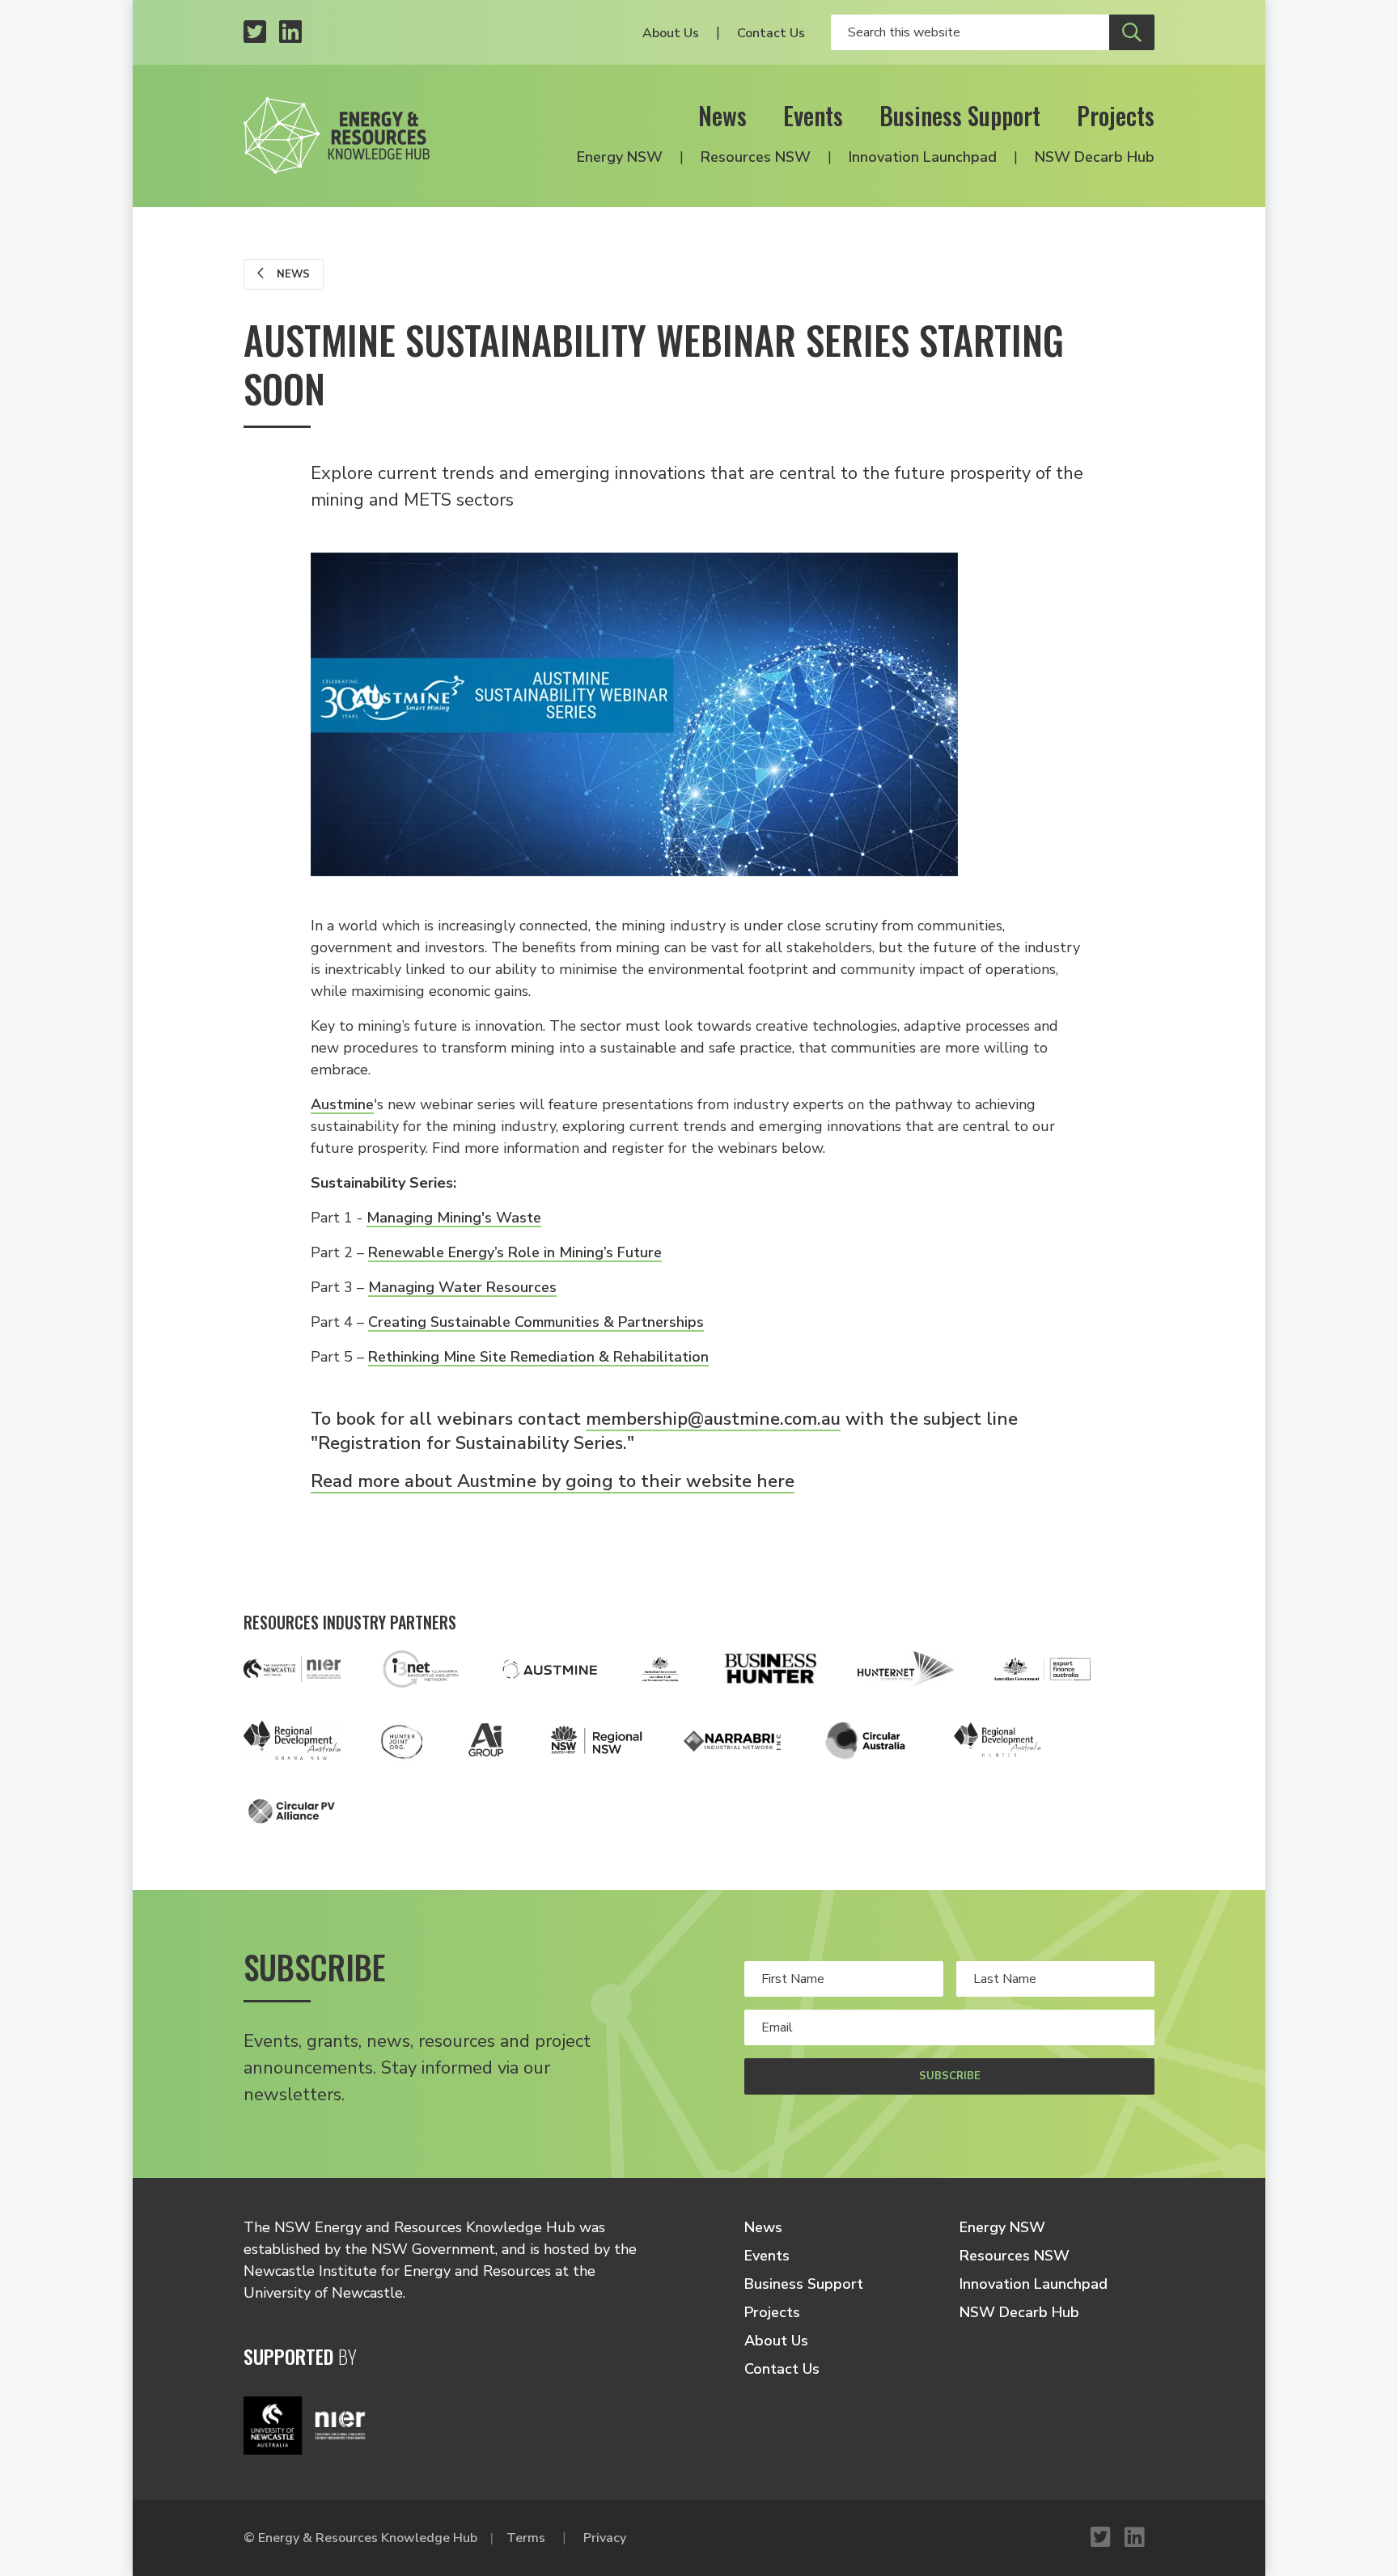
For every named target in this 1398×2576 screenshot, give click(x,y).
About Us (671, 33)
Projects (1116, 115)
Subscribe (950, 2076)
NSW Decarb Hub (1095, 157)
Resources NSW (756, 157)
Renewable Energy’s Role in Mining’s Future (515, 1252)
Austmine (342, 1104)
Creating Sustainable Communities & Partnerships (536, 1322)
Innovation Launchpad (923, 157)
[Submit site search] (1132, 32)
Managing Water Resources (462, 1287)
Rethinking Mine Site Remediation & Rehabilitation (538, 1357)
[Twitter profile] (255, 33)
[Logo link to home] (337, 136)
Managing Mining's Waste (454, 1218)
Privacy (605, 2538)
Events (813, 115)
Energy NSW (620, 157)
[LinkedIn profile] (290, 33)
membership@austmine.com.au (713, 1419)
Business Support (960, 115)
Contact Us (771, 33)
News (722, 115)
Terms (526, 2538)
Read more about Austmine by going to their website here (553, 1481)
